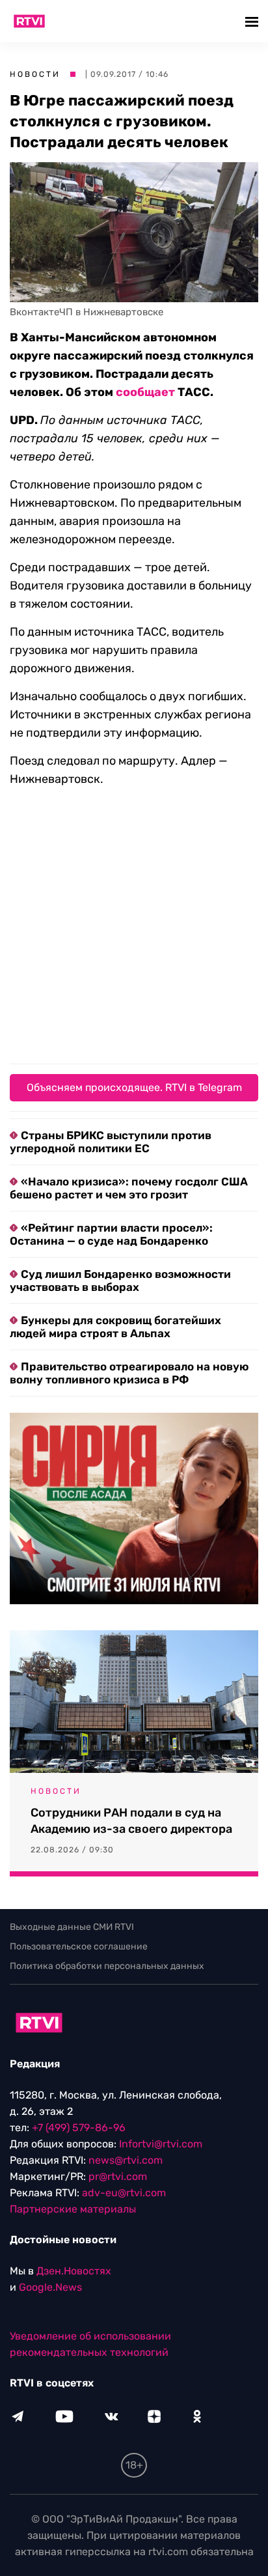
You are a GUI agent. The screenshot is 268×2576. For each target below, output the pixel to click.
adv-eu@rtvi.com (124, 2193)
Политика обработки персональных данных (107, 1966)
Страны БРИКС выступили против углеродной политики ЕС (111, 1142)
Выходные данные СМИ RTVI (72, 1927)
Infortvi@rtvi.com (161, 2144)
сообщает (145, 392)
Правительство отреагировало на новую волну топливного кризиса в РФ (129, 1373)
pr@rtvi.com (118, 2176)
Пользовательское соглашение (79, 1946)
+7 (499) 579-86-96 (79, 2128)
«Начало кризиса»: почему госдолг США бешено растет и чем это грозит (129, 1188)
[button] (253, 21)
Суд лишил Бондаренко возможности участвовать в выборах (120, 1281)
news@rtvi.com (126, 2160)
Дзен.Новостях (74, 2271)
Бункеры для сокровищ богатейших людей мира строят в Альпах (115, 1327)
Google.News (50, 2287)
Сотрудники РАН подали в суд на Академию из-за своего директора (131, 1821)
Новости (35, 74)
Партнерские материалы (73, 2209)
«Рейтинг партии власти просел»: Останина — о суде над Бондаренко (111, 1234)
